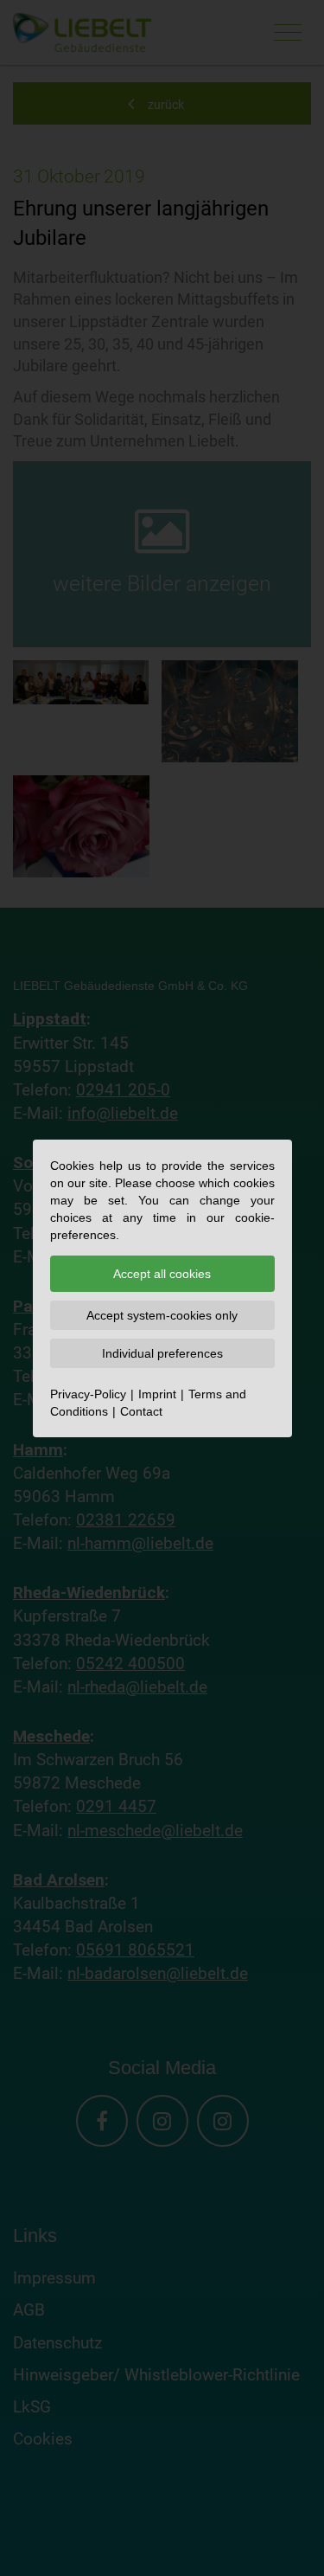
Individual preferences (162, 1353)
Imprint (157, 1394)
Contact (141, 1411)
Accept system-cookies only (162, 1315)
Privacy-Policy (88, 1394)
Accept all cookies (162, 1274)
